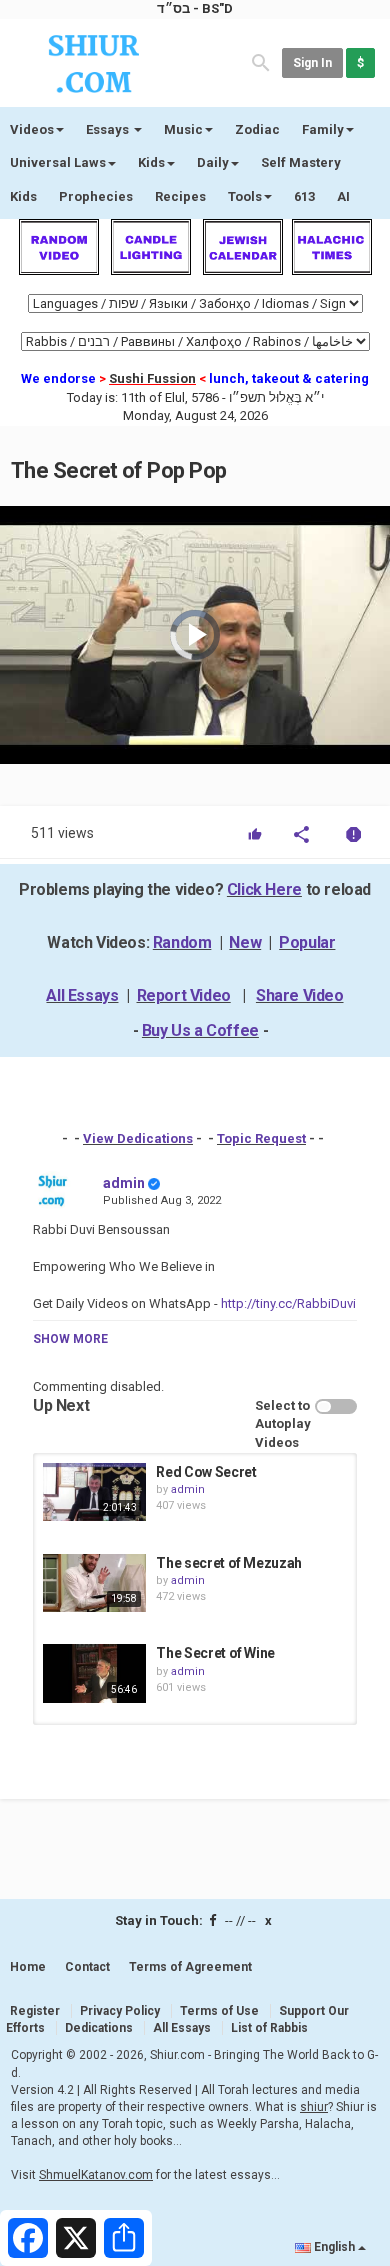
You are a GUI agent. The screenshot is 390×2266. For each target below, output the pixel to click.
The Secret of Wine (215, 1653)
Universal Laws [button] (58, 162)
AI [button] (343, 196)
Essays (109, 129)
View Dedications (138, 1138)
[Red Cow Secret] (94, 1492)
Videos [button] (32, 129)
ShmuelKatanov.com (96, 2175)
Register (35, 2011)
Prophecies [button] (96, 196)
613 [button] (304, 196)
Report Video (184, 995)
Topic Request (261, 1138)
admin (124, 1183)
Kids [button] (151, 162)
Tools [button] (245, 196)
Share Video (300, 995)
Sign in (312, 63)
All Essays (82, 995)
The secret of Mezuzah (229, 1563)
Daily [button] (213, 162)
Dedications (99, 2028)
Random (182, 942)
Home (28, 1967)
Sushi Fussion (152, 378)
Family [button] (323, 129)
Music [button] (183, 129)
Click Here (264, 889)
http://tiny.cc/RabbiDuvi (288, 1303)
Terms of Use (219, 2011)
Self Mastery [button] (301, 162)
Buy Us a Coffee (200, 1030)
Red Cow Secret (206, 1472)
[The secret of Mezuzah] (94, 1583)
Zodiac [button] (257, 129)
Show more (70, 1339)
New (245, 942)
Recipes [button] (180, 196)
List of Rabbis (269, 2028)
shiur (314, 2107)
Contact (87, 1967)
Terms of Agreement (190, 1967)
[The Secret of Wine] (94, 1673)
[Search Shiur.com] (261, 61)
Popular (307, 942)
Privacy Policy (120, 2011)
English (334, 2247)
